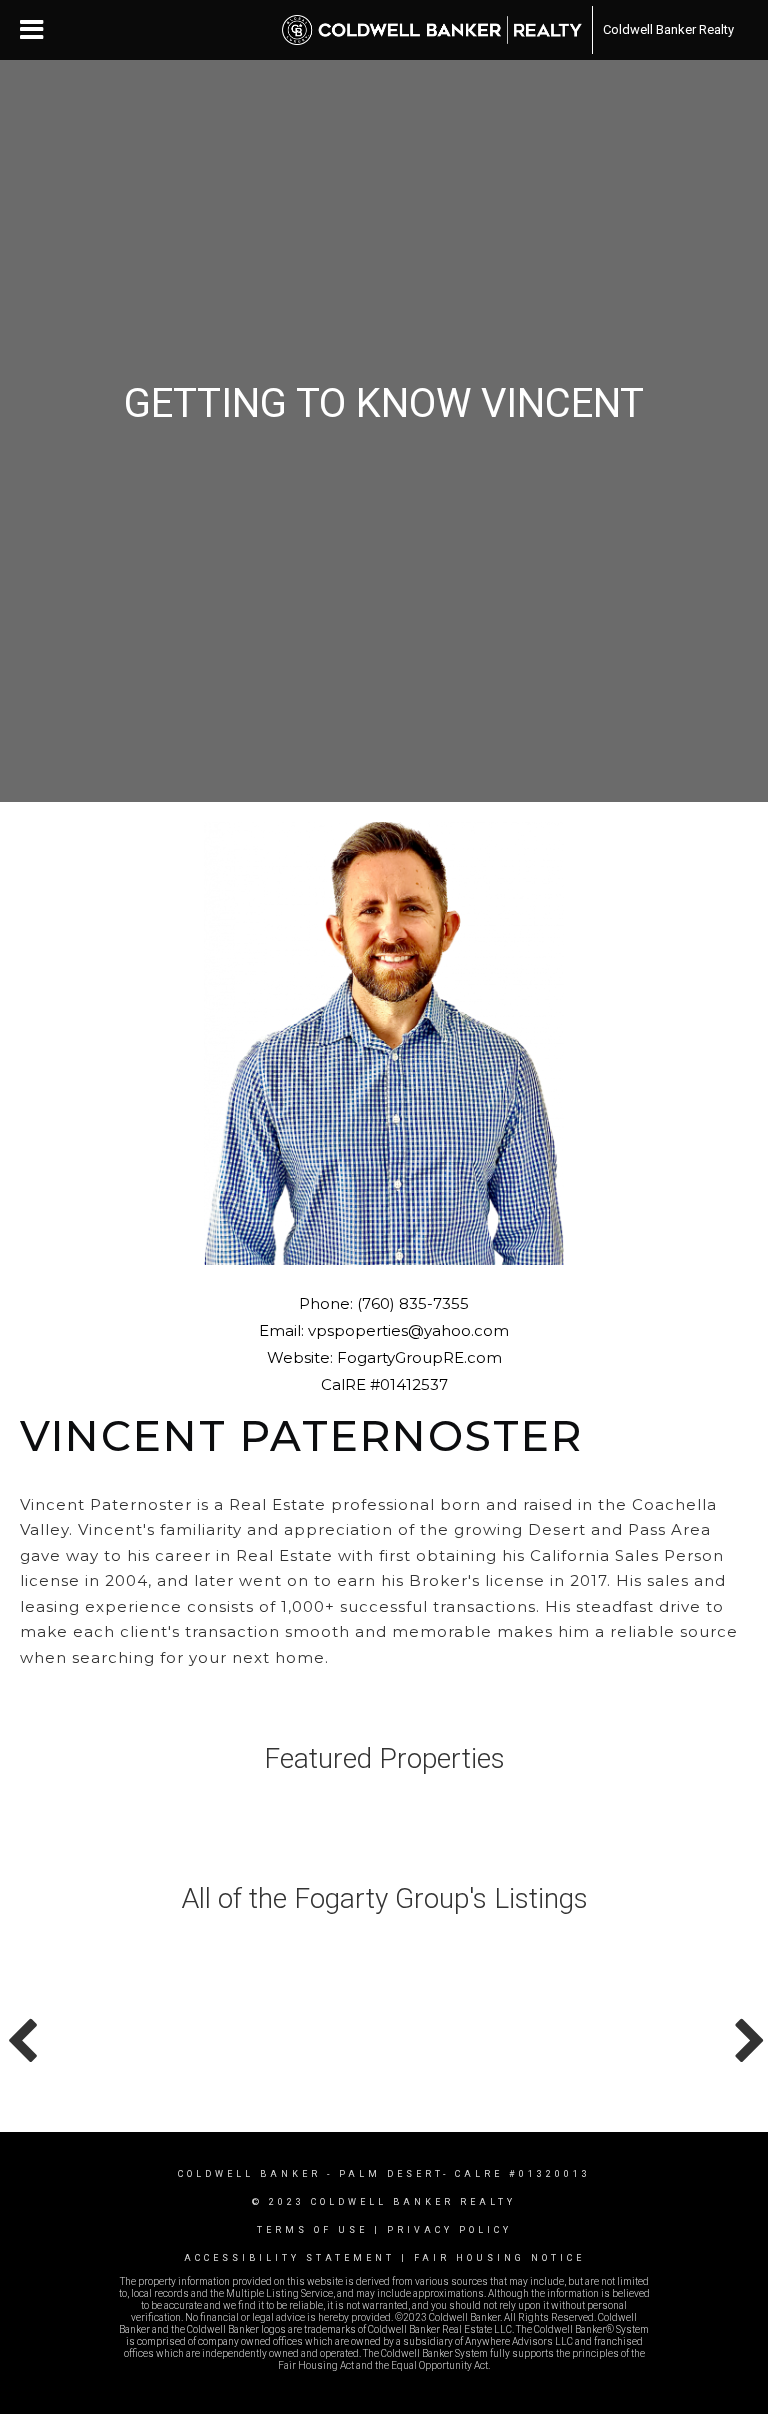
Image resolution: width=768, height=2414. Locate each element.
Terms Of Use (312, 2230)
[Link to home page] (432, 30)
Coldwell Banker (249, 2174)
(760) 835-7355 (413, 1303)
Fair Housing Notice (499, 2258)
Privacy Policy (449, 2230)
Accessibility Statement (289, 2258)
